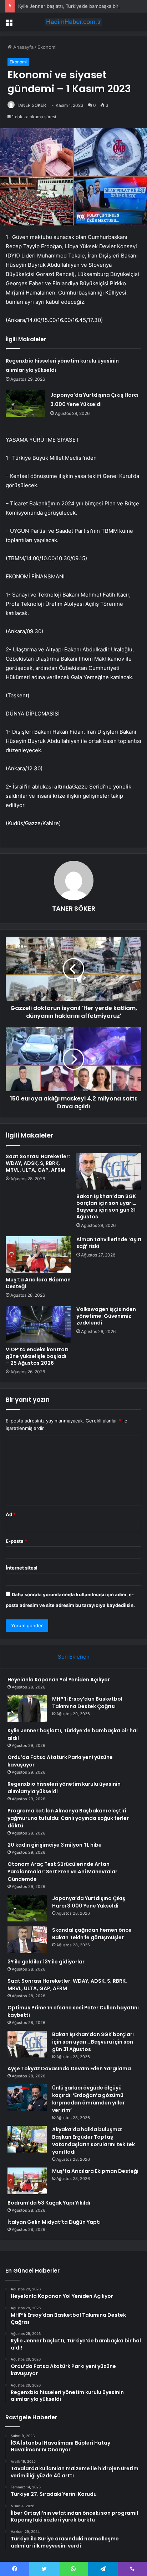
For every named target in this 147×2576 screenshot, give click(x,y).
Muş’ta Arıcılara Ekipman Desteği (38, 1283)
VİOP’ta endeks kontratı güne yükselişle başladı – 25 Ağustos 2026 (37, 1356)
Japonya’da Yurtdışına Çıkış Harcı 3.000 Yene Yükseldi (89, 1902)
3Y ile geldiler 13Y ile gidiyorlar (46, 1962)
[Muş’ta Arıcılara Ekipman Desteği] (38, 1255)
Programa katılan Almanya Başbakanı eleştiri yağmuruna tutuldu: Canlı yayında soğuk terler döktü (68, 1818)
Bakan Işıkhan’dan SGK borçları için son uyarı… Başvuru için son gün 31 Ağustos (106, 1206)
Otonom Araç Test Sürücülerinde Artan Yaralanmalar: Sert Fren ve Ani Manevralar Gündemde (62, 1872)
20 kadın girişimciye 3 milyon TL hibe (55, 1845)
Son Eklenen (74, 1657)
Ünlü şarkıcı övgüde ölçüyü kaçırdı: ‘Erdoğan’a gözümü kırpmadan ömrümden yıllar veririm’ (88, 2099)
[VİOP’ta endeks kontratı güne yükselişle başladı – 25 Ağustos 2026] (38, 1324)
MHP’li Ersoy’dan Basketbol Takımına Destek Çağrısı (87, 1703)
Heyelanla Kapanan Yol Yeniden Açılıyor (59, 1680)
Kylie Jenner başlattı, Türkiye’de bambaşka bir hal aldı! (77, 6)
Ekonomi (47, 47)
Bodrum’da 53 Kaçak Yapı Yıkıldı (49, 2203)
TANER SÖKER (31, 105)
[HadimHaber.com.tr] (73, 22)
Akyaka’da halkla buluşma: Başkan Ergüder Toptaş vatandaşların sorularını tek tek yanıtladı (93, 2141)
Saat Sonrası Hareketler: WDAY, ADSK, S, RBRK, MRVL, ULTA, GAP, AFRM (38, 1163)
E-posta (16, 1541)
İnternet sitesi (22, 1568)
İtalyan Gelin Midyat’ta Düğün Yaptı (54, 2222)
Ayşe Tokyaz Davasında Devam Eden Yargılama (69, 2068)
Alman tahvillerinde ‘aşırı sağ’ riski (109, 1243)
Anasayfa (23, 47)
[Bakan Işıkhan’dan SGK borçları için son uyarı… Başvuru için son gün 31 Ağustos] (109, 1172)
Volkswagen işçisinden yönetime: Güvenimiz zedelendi (106, 1316)
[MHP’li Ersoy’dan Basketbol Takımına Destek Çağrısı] (27, 1709)
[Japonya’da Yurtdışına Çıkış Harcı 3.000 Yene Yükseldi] (25, 404)
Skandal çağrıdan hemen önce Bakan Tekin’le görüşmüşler (92, 1934)
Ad (11, 1514)
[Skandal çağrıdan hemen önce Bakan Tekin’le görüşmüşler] (27, 1940)
